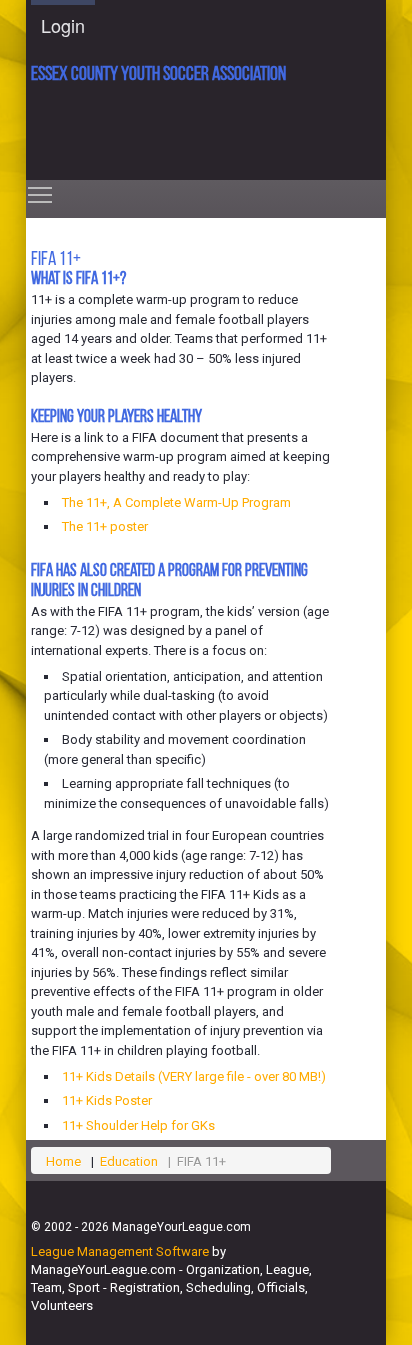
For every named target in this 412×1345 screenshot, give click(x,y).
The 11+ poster (105, 526)
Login (63, 25)
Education (129, 1161)
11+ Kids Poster (107, 1100)
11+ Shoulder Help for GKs (138, 1125)
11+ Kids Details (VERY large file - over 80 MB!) (194, 1076)
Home (63, 1161)
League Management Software (120, 1251)
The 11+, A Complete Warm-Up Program (176, 502)
